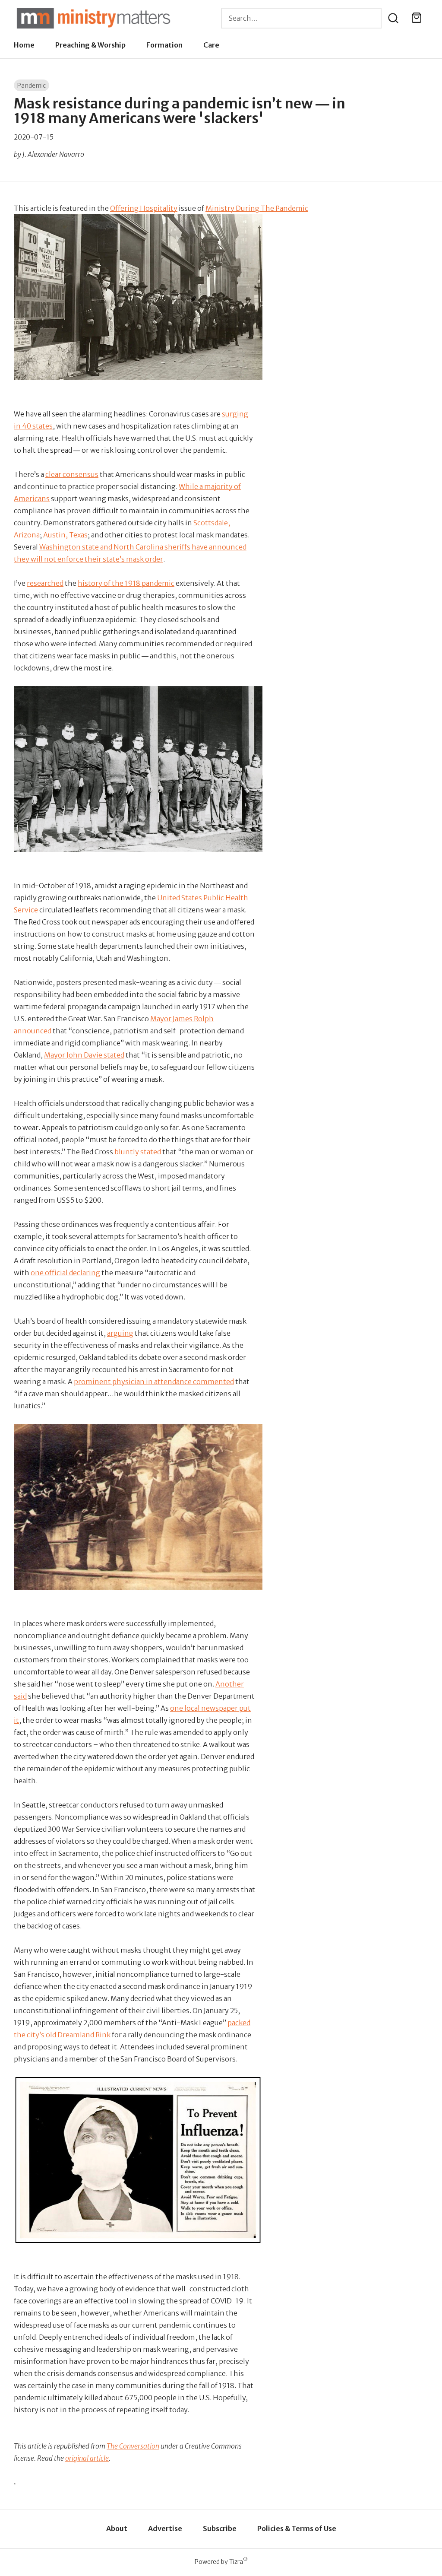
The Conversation (133, 2446)
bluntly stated (138, 1152)
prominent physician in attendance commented (154, 1382)
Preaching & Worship (90, 45)
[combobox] (301, 18)
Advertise (165, 2528)
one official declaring (65, 1273)
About (117, 2528)
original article (87, 2458)
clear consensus (72, 474)
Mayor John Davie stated (84, 1055)
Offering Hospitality (144, 208)
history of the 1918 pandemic (126, 583)
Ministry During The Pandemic (257, 208)
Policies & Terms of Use (297, 2528)
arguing (120, 1333)
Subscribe (220, 2528)
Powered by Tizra (221, 2562)
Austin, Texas (65, 535)
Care (211, 45)
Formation (164, 45)
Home (24, 45)
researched (45, 583)
